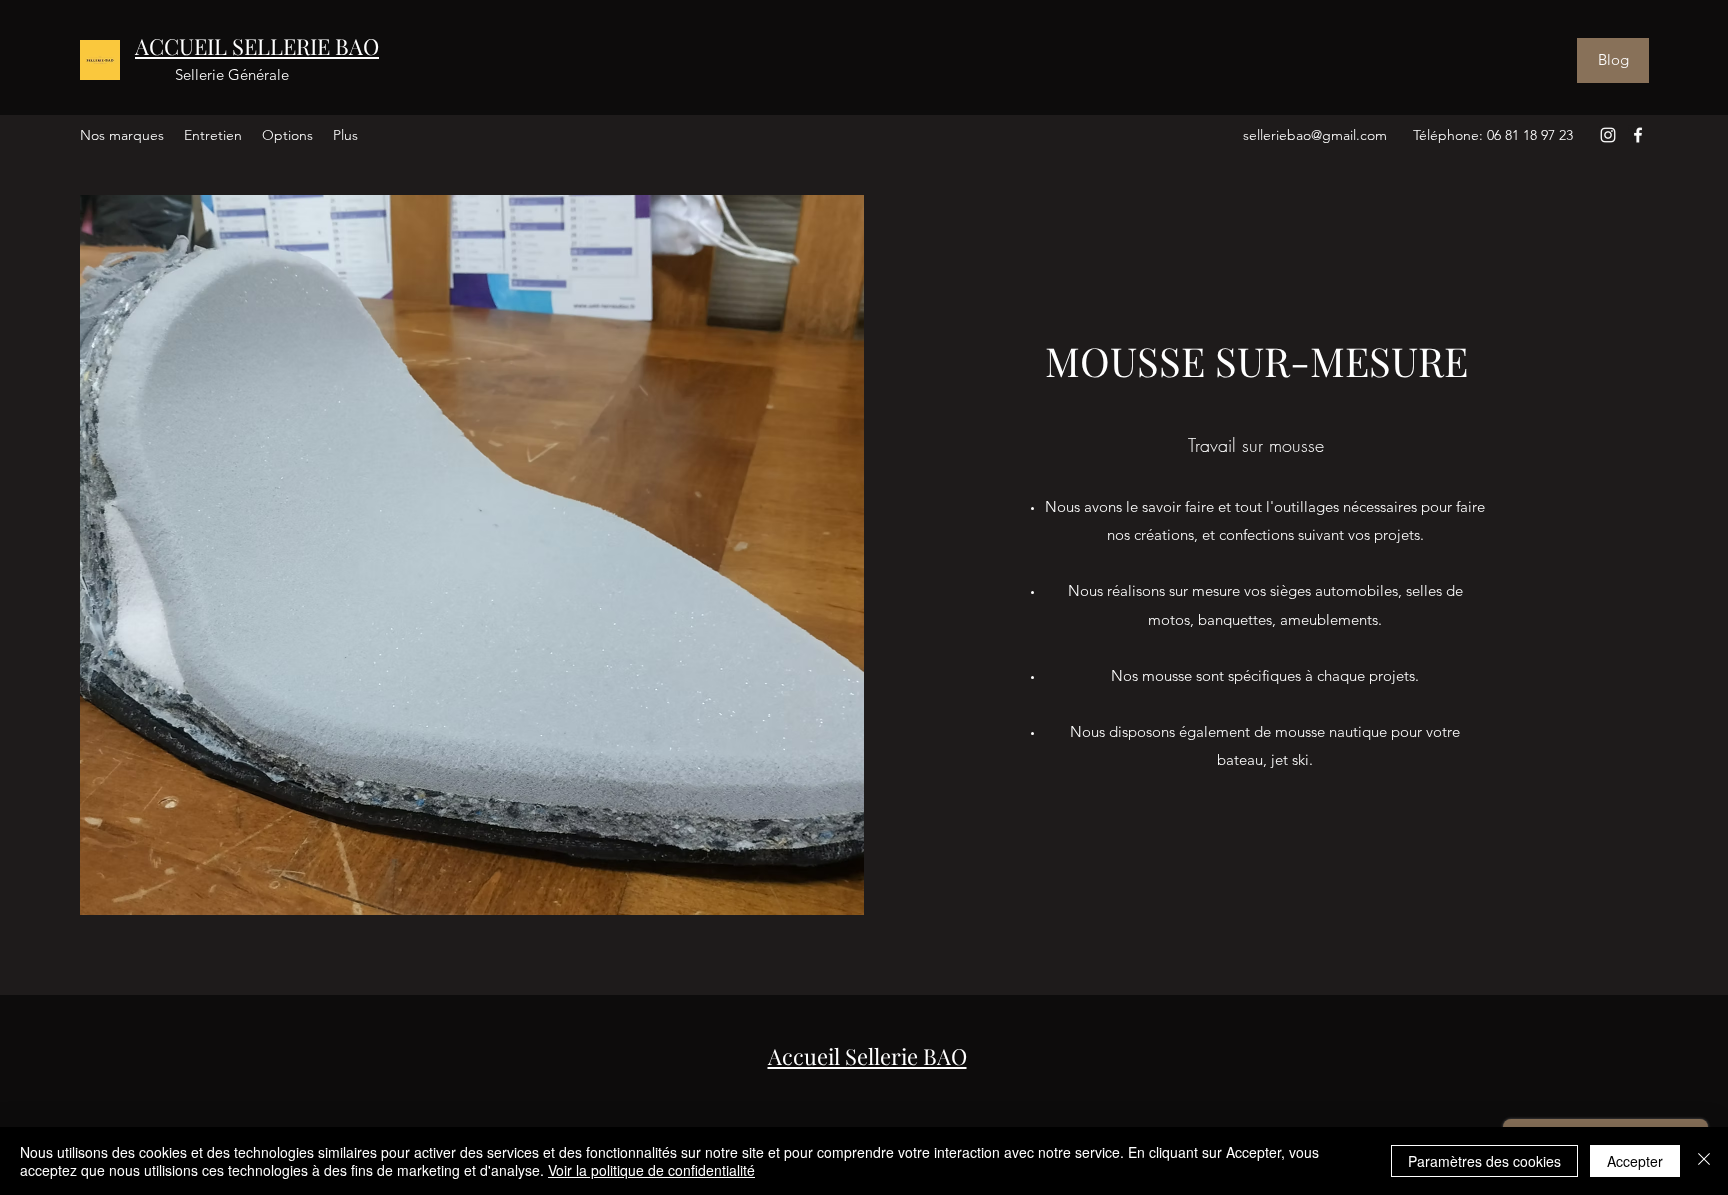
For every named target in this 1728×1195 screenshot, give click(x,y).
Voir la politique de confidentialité (651, 1170)
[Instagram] (1608, 135)
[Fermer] (1704, 1161)
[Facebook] (1638, 135)
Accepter (1635, 1161)
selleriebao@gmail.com (1315, 135)
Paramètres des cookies (1484, 1161)
